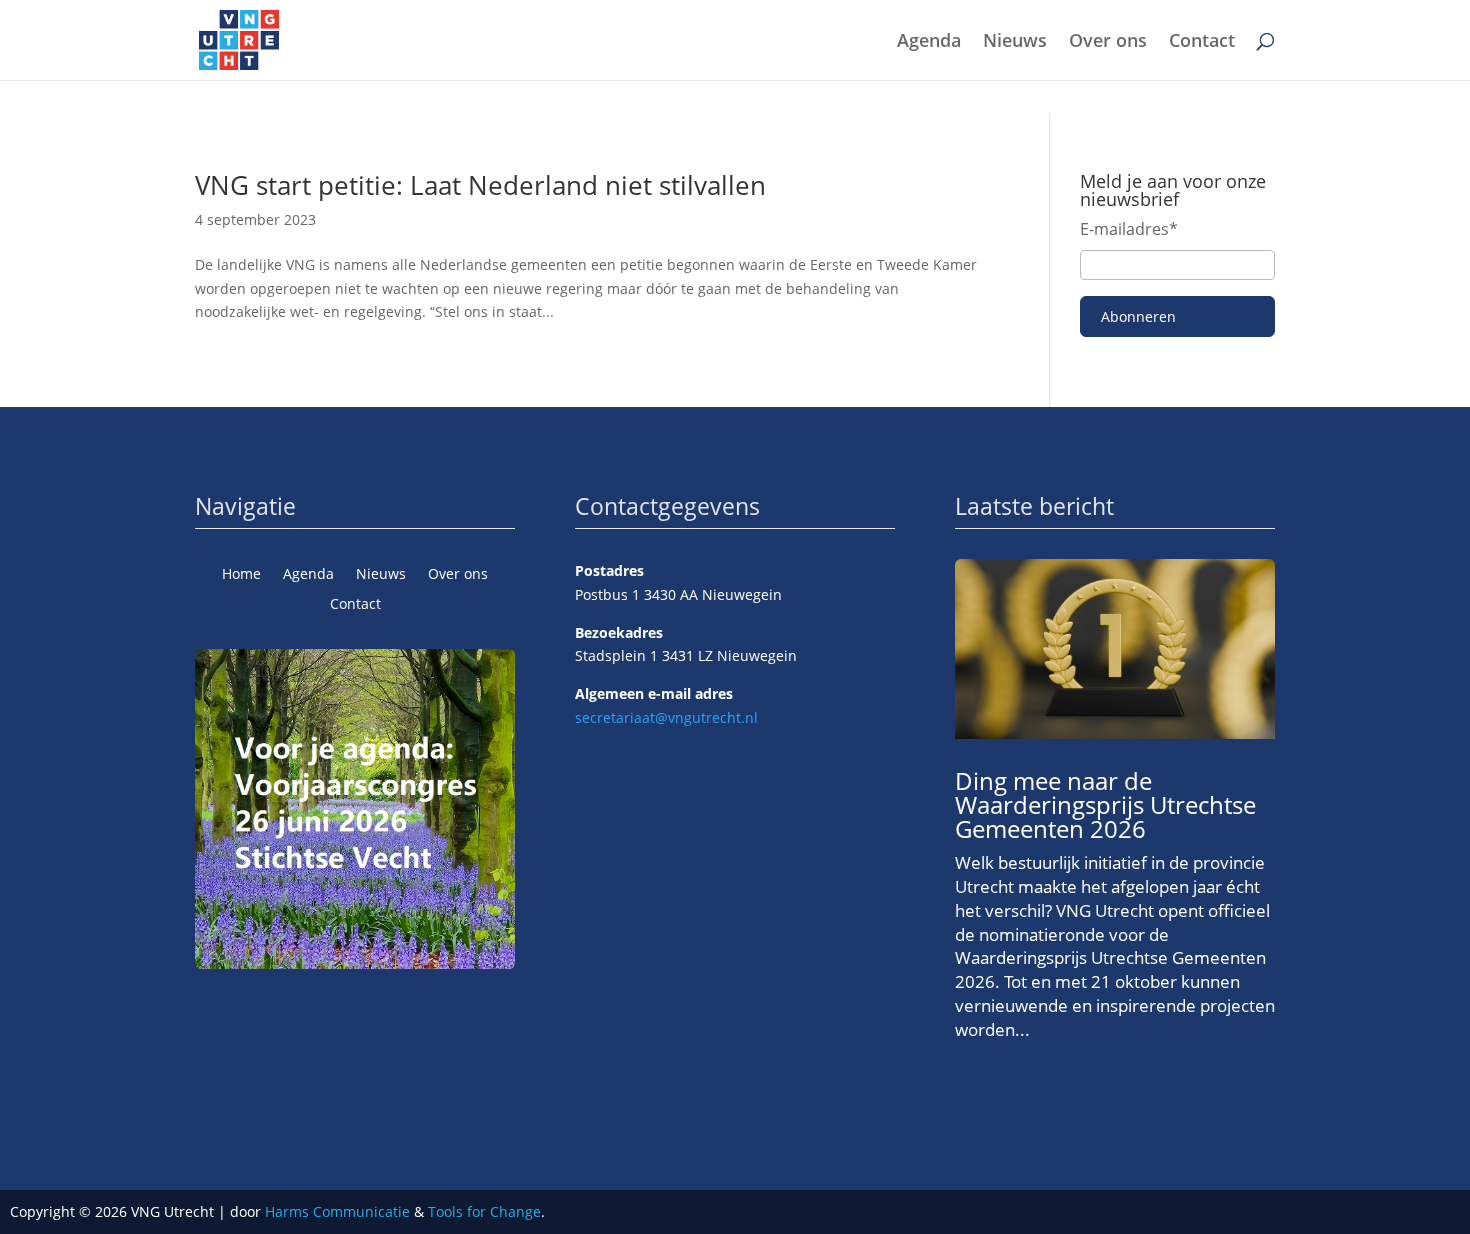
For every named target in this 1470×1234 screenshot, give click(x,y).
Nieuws (1015, 42)
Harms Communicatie (337, 1211)
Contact (1202, 42)
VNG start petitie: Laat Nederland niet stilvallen (480, 185)
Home (241, 575)
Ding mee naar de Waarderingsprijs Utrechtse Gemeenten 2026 (1105, 804)
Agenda (929, 42)
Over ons (1108, 42)
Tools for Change (484, 1211)
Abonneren (1138, 316)
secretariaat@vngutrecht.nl (666, 717)
